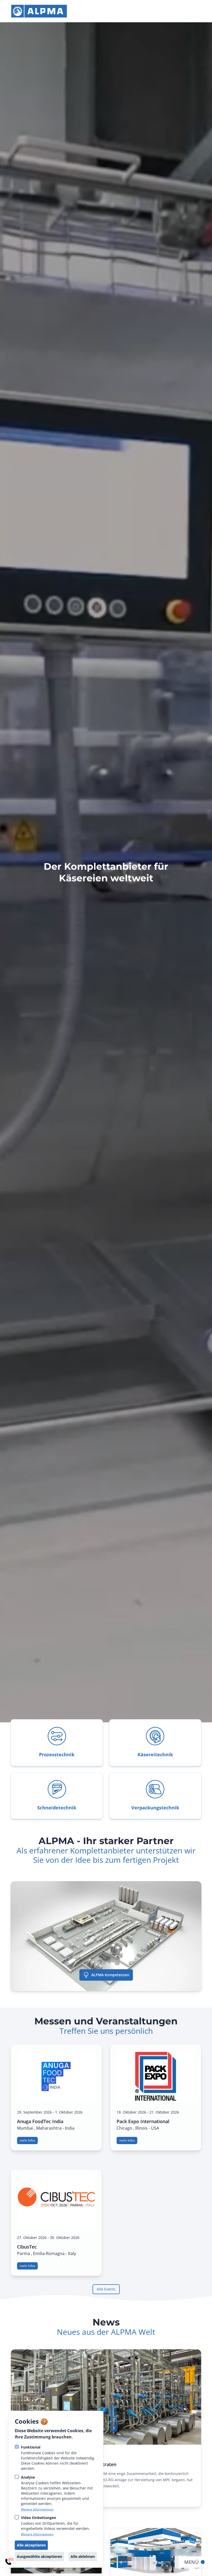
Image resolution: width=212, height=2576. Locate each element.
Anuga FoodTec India (40, 2121)
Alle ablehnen (83, 2556)
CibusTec (27, 2247)
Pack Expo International (143, 2121)
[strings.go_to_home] (39, 11)
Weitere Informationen (37, 2509)
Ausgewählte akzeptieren (39, 2556)
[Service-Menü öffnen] (9, 2561)
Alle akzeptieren (31, 2545)
